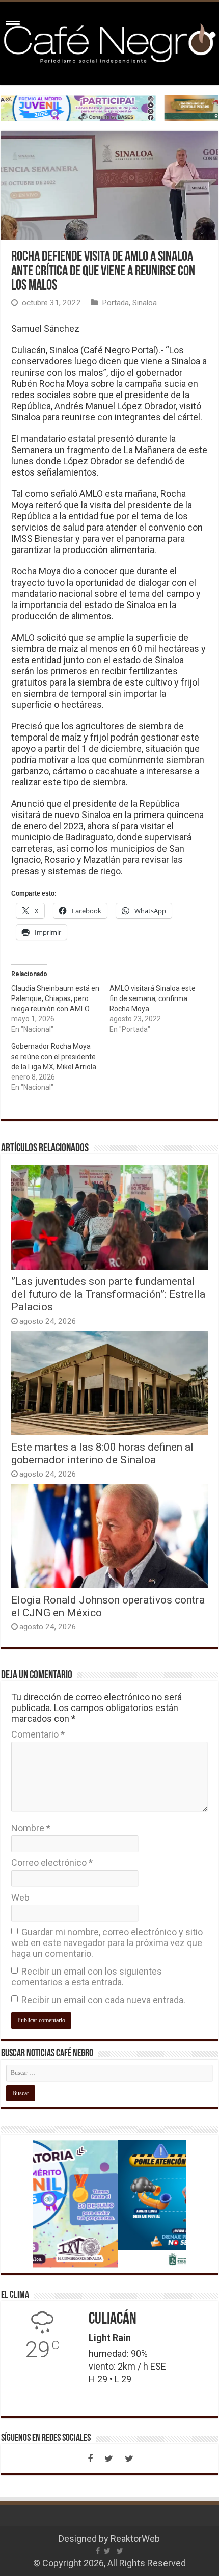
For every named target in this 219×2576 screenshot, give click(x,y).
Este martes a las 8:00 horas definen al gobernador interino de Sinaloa (102, 1453)
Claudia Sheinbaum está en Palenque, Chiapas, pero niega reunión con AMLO (55, 998)
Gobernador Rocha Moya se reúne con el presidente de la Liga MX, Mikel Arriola (54, 1057)
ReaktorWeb (135, 2539)
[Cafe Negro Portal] (109, 41)
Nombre (31, 1828)
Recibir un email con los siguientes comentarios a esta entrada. (87, 1977)
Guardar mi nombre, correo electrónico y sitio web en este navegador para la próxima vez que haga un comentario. (107, 1943)
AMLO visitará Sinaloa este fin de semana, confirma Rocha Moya (153, 998)
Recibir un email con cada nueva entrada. (103, 2000)
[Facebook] (90, 2459)
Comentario (38, 1734)
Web (20, 1897)
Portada (115, 303)
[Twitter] (108, 2459)
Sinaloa (145, 303)
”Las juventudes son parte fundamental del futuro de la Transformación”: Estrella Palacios (108, 1294)
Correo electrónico (52, 1863)
